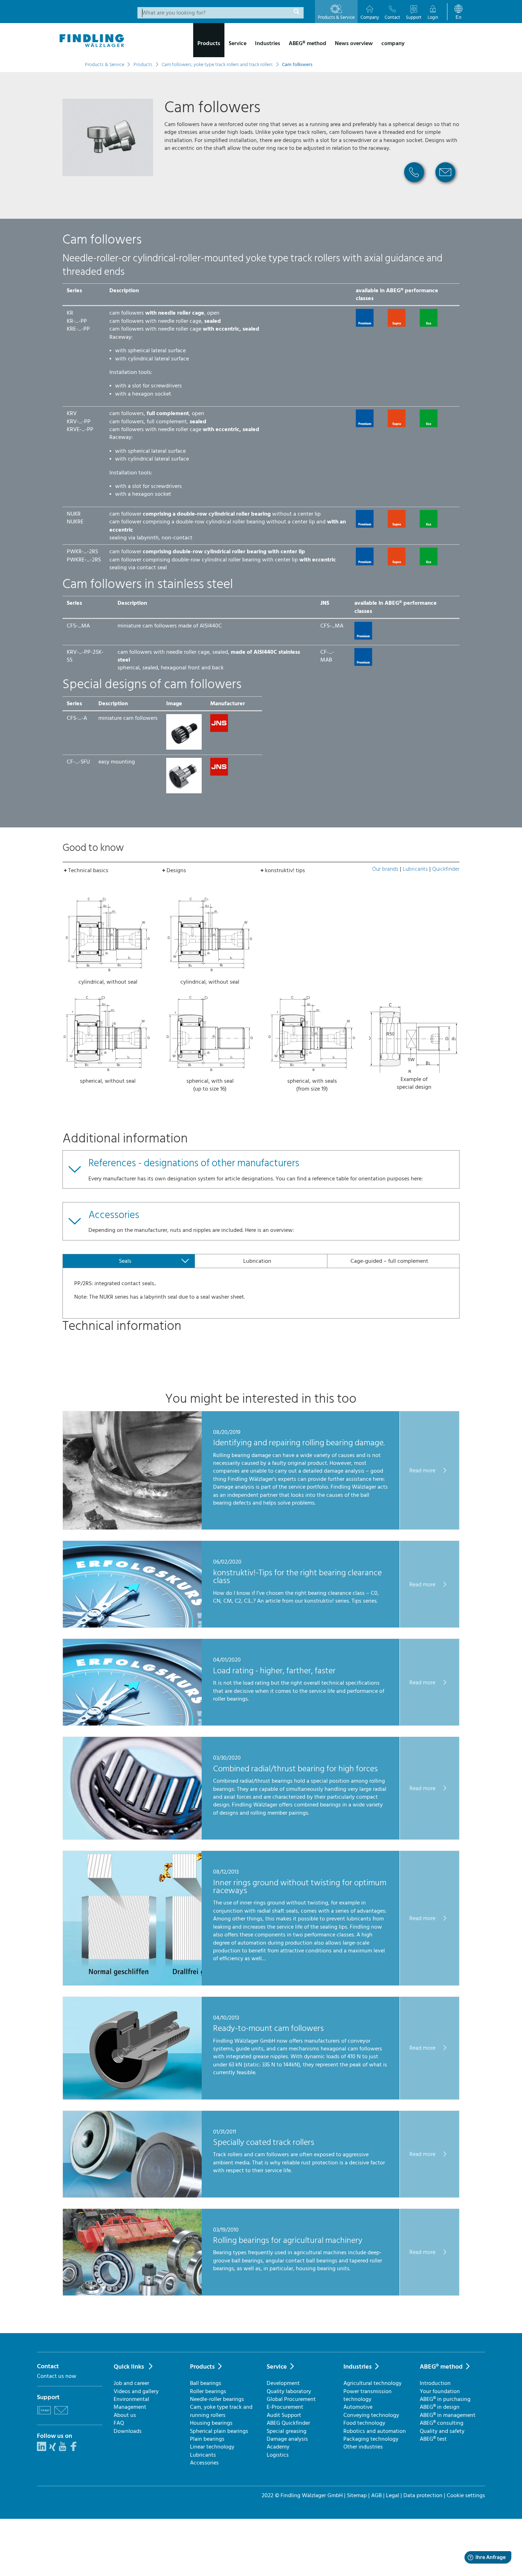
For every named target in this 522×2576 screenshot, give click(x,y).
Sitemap (357, 2495)
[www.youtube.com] (62, 2449)
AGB (376, 2495)
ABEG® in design (440, 2407)
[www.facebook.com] (74, 2449)
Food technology (364, 2423)
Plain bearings (207, 2439)
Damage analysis (287, 2439)
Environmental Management (131, 2403)
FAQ (119, 2423)
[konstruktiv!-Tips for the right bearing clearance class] (132, 1626)
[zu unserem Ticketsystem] (44, 2415)
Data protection (423, 2495)
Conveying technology (371, 2415)
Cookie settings (466, 2495)
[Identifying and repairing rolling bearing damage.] (132, 1528)
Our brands (385, 869)
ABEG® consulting (442, 2423)
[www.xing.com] (53, 2449)
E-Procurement (285, 2407)
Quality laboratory (289, 2391)
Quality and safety (442, 2431)
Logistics (278, 2455)
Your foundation (440, 2391)
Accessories (204, 2463)
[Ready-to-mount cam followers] (132, 2098)
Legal (393, 2495)
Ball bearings (206, 2383)
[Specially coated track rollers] (132, 2196)
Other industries (363, 2447)
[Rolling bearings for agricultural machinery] (132, 2294)
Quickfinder (446, 869)
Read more (423, 1470)
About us (125, 2415)
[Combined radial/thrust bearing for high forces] (132, 1838)
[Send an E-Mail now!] (445, 185)
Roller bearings (208, 2391)
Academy (278, 2447)
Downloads (128, 2431)
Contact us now (57, 2376)
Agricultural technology (373, 2383)
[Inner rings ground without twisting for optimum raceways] (132, 1984)
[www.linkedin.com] (42, 2449)
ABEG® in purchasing (445, 2399)
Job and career (131, 2383)
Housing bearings (211, 2423)
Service (277, 2367)
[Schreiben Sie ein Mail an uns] (61, 2415)
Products (202, 2367)
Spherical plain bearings (219, 2431)
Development (283, 2383)
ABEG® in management (448, 2415)
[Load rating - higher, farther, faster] (132, 1724)
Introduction (435, 2383)
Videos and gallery (136, 2391)
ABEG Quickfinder (288, 2423)
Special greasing (287, 2431)
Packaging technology (371, 2439)
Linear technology (212, 2447)
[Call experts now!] (414, 185)
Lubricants (415, 869)
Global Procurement (291, 2399)
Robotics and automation (375, 2431)
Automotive (358, 2407)
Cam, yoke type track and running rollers (221, 2411)
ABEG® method (441, 2367)
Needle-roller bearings (217, 2399)
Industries (358, 2367)
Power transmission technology (368, 2395)
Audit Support (284, 2415)
